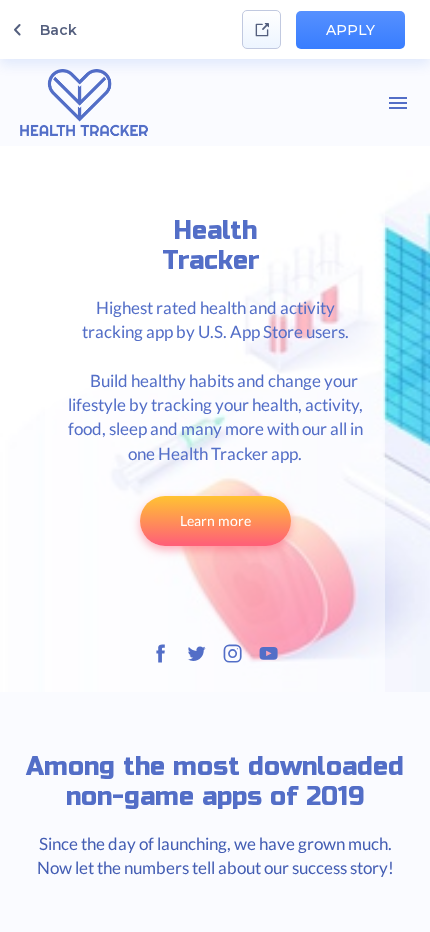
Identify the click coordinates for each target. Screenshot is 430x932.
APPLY (350, 30)
